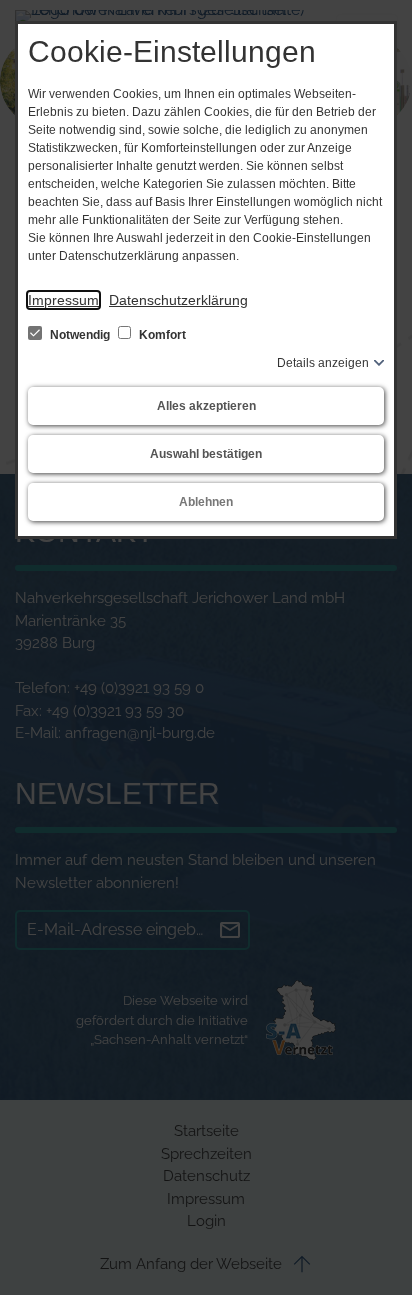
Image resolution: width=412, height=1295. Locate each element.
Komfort (161, 335)
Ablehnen (206, 502)
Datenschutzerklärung (178, 300)
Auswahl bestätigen (206, 454)
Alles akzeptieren (206, 406)
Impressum (63, 300)
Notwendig (80, 335)
